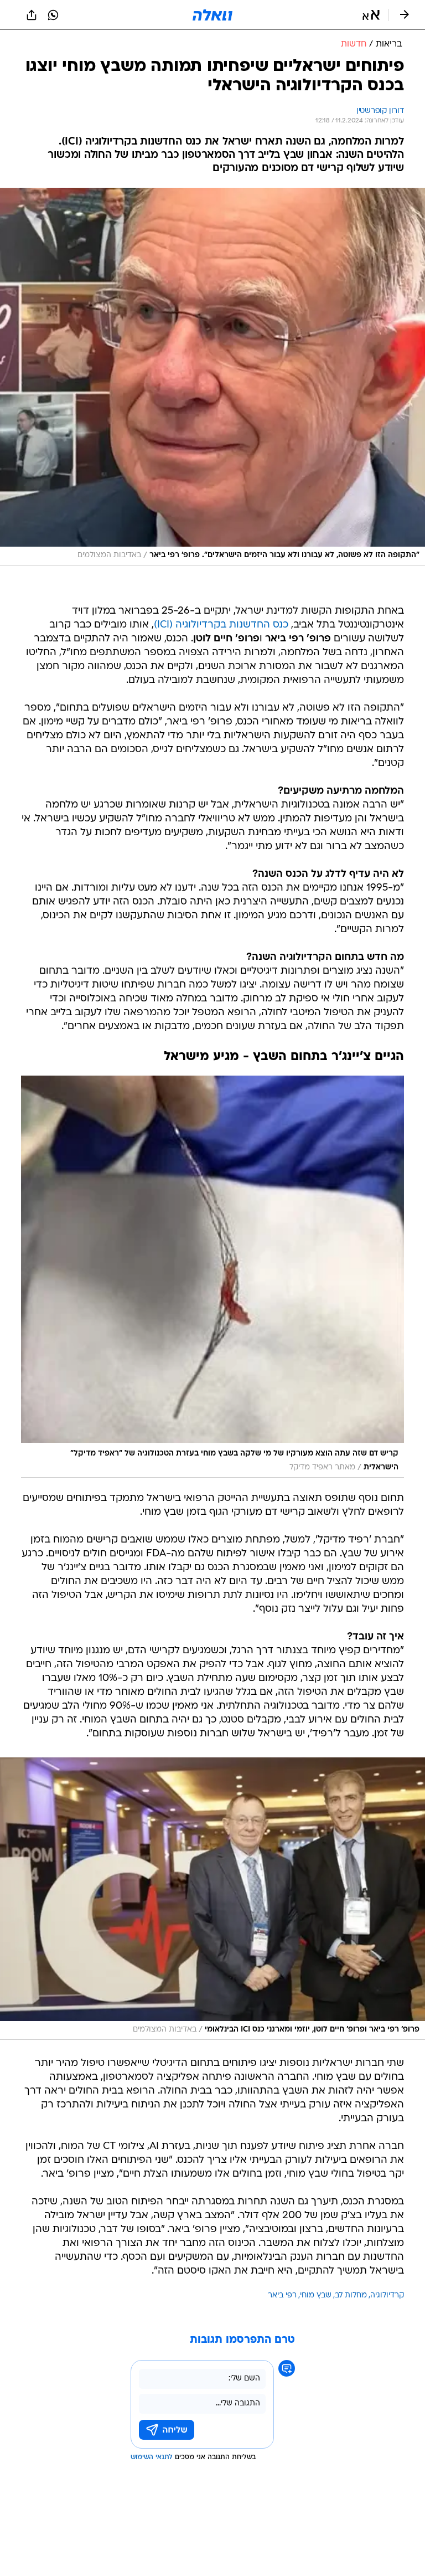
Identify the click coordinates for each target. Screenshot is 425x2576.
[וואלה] (212, 15)
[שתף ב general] (32, 15)
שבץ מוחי (316, 2295)
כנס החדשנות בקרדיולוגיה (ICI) (221, 625)
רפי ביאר (282, 2295)
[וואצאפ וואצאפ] (53, 15)
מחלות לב (351, 2295)
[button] (371, 15)
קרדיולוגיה (387, 2295)
